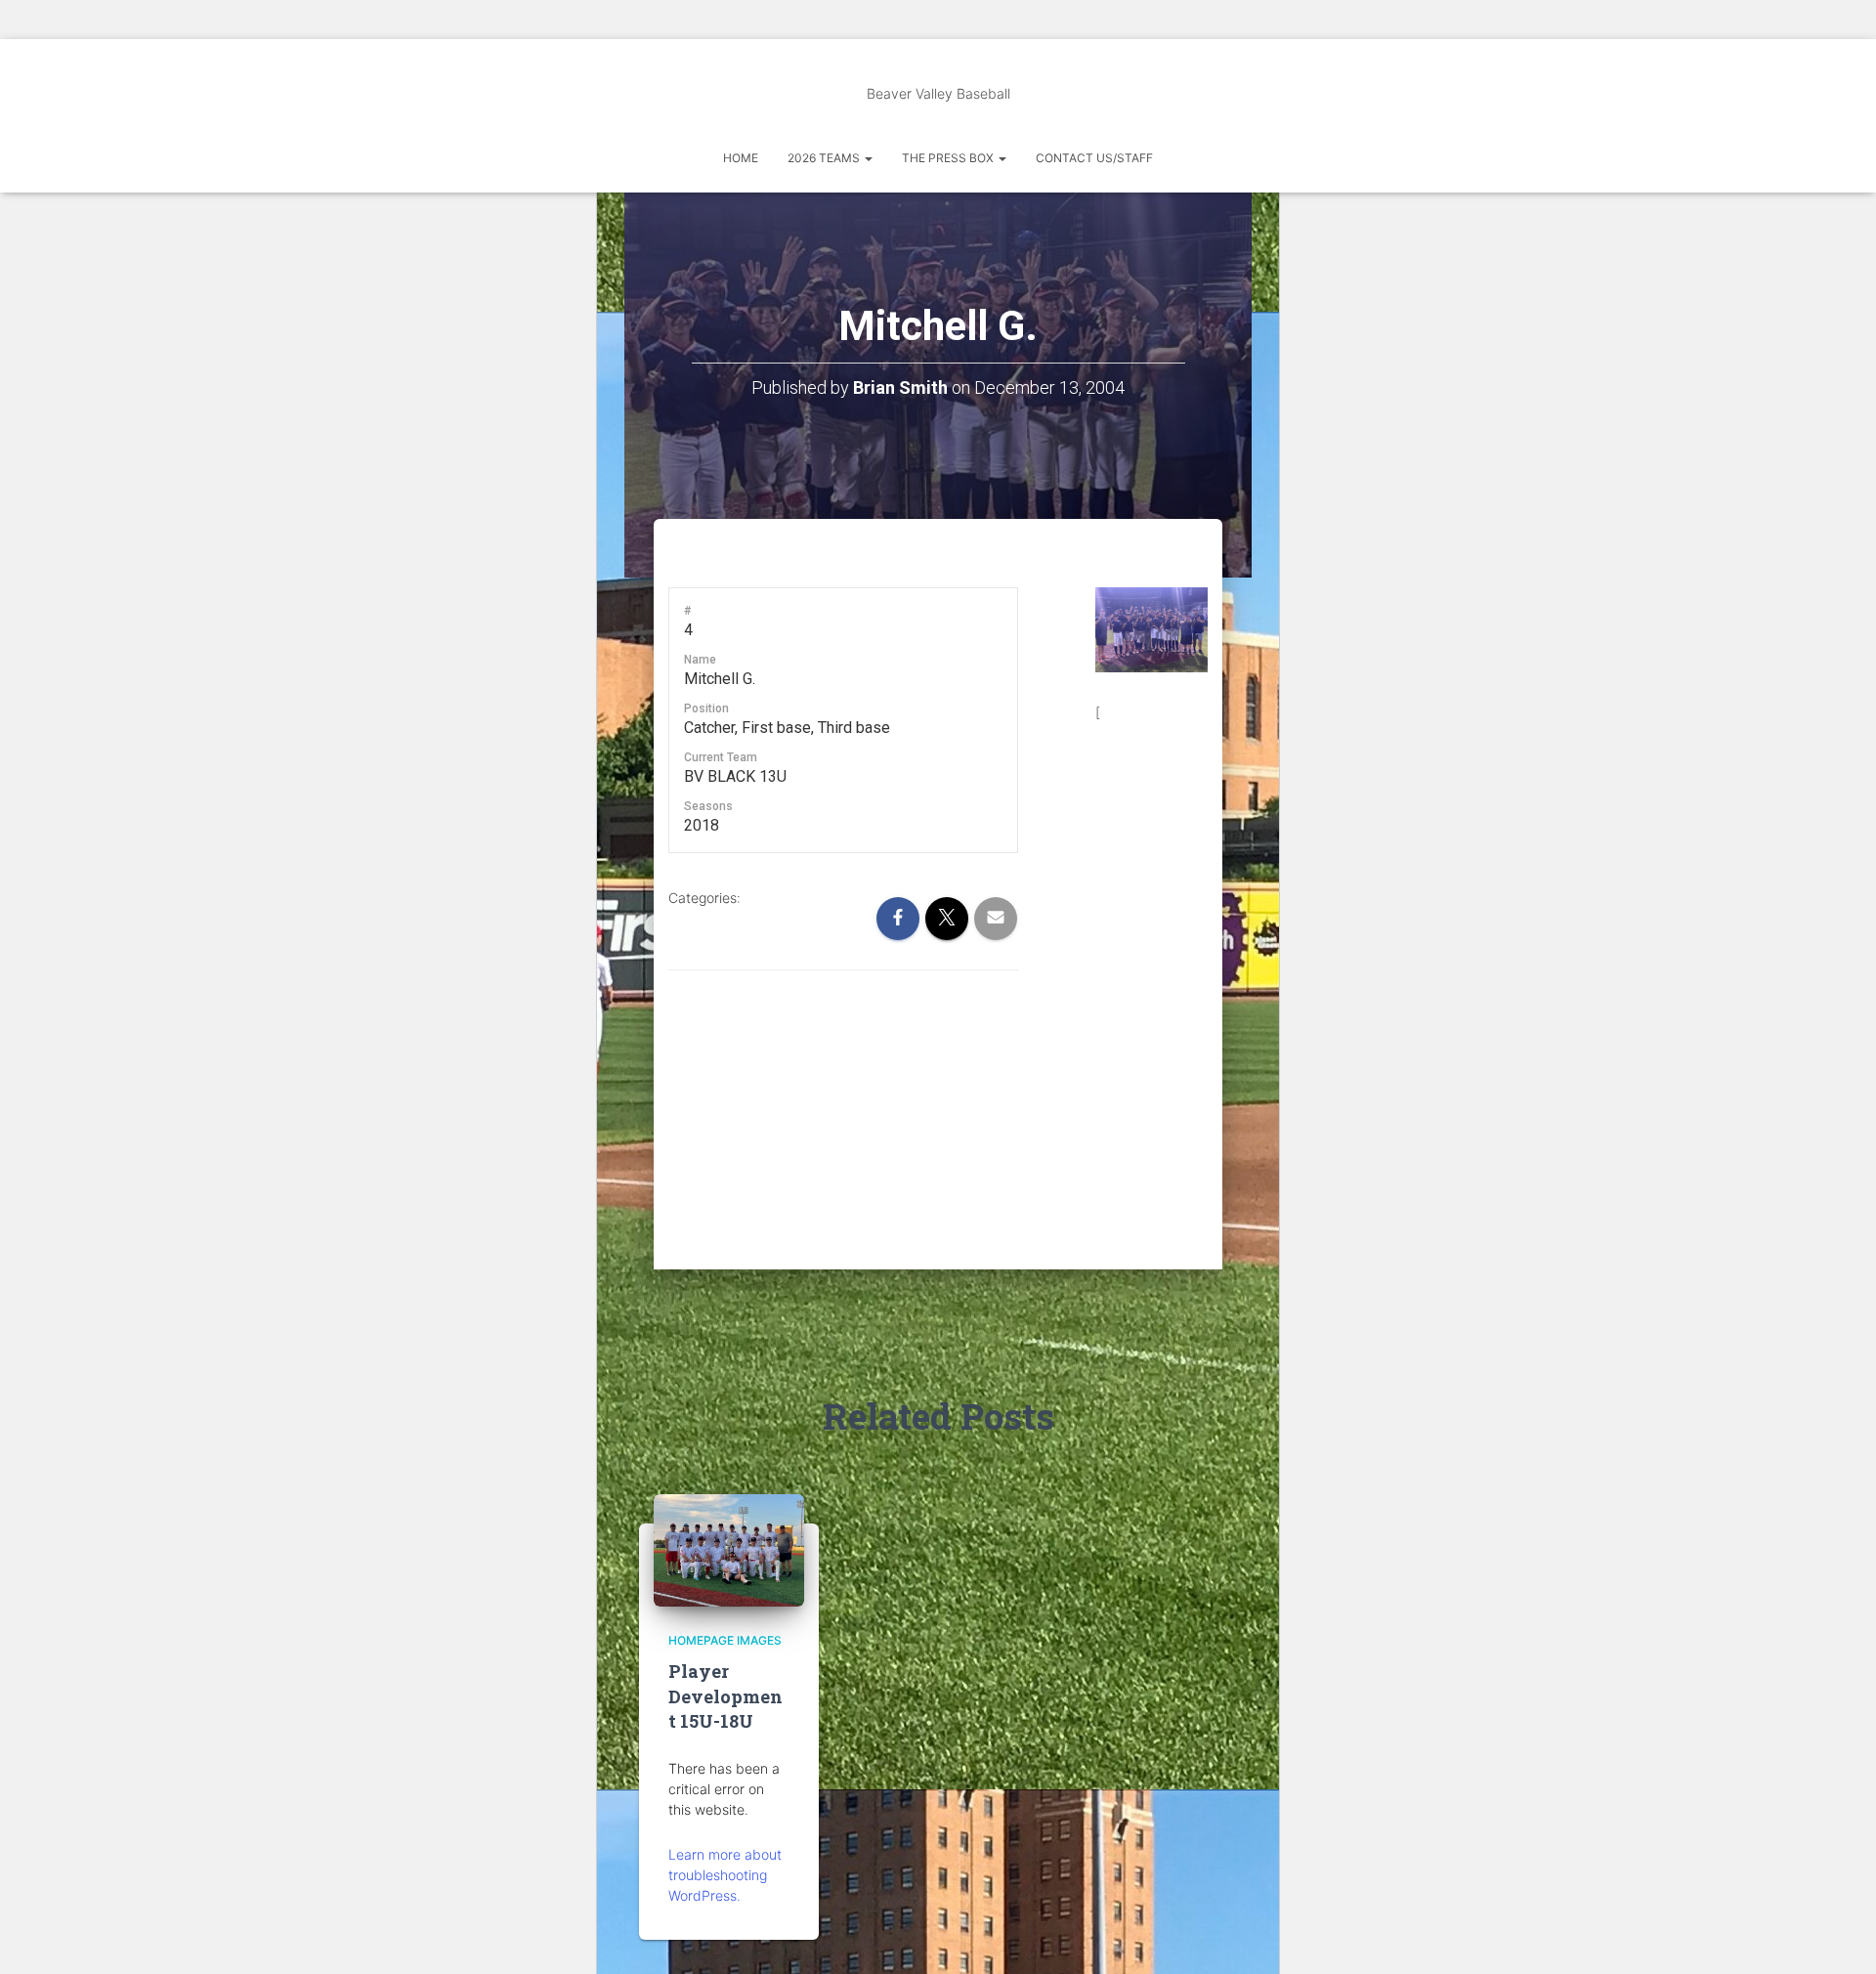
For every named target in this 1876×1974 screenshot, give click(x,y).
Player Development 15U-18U (725, 1695)
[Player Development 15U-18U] (729, 1548)
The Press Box (949, 158)
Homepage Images (725, 1640)
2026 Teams (825, 158)
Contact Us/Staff (1094, 158)
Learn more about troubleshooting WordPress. (725, 1875)
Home (741, 158)
